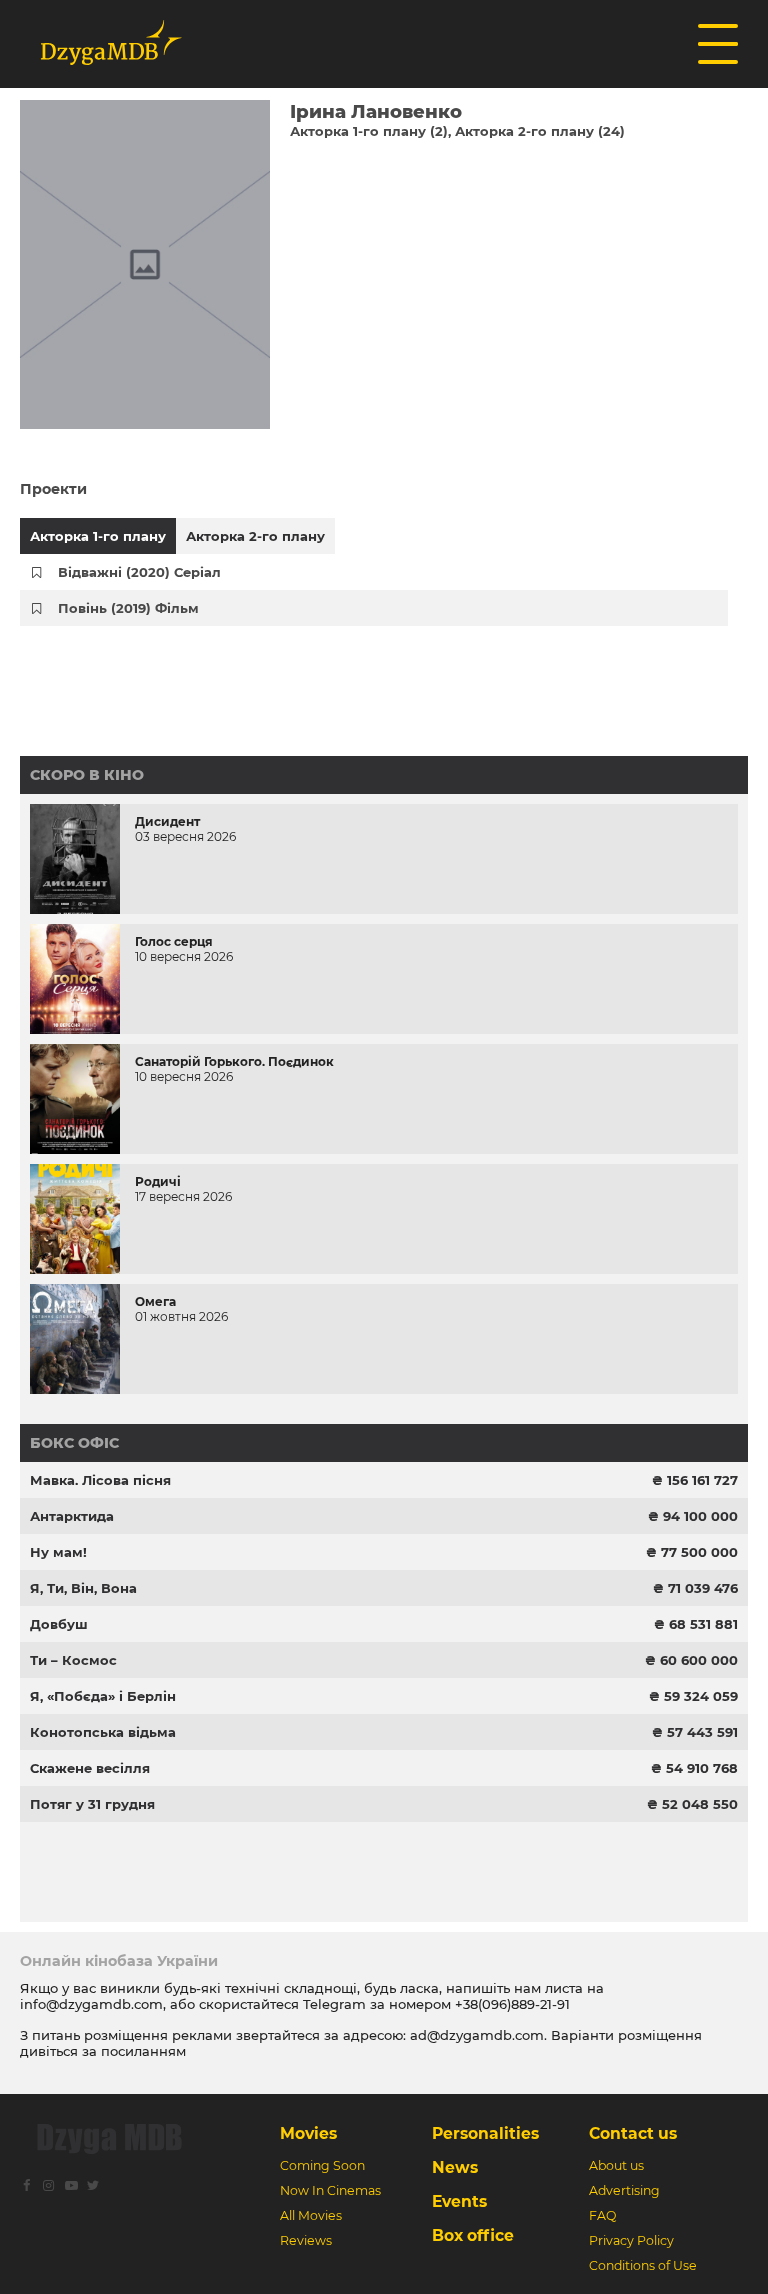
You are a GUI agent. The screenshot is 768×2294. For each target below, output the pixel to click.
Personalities (485, 2133)
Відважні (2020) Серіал (139, 572)
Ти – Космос (73, 1660)
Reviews (306, 2240)
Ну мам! (58, 1552)
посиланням (143, 2051)
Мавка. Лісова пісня (100, 1480)
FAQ (602, 2215)
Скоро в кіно (87, 775)
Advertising (624, 2190)
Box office (473, 2235)
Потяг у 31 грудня (92, 1804)
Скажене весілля (90, 1768)
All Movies (311, 2215)
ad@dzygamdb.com (477, 2035)
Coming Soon (322, 2165)
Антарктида (72, 1516)
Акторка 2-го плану (255, 536)
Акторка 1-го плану (98, 536)
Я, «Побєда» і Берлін (103, 1696)
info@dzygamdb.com (91, 2004)
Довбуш (59, 1624)
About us (616, 2165)
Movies (308, 2133)
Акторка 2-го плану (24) (540, 131)
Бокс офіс (74, 1443)
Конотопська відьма (103, 1732)
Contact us (633, 2133)
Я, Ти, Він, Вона (83, 1588)
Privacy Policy (631, 2240)
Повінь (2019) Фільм (128, 608)
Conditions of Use (643, 2265)
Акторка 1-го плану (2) (369, 131)
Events (459, 2201)
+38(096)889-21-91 (512, 2004)
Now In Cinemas (330, 2190)
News (455, 2167)
